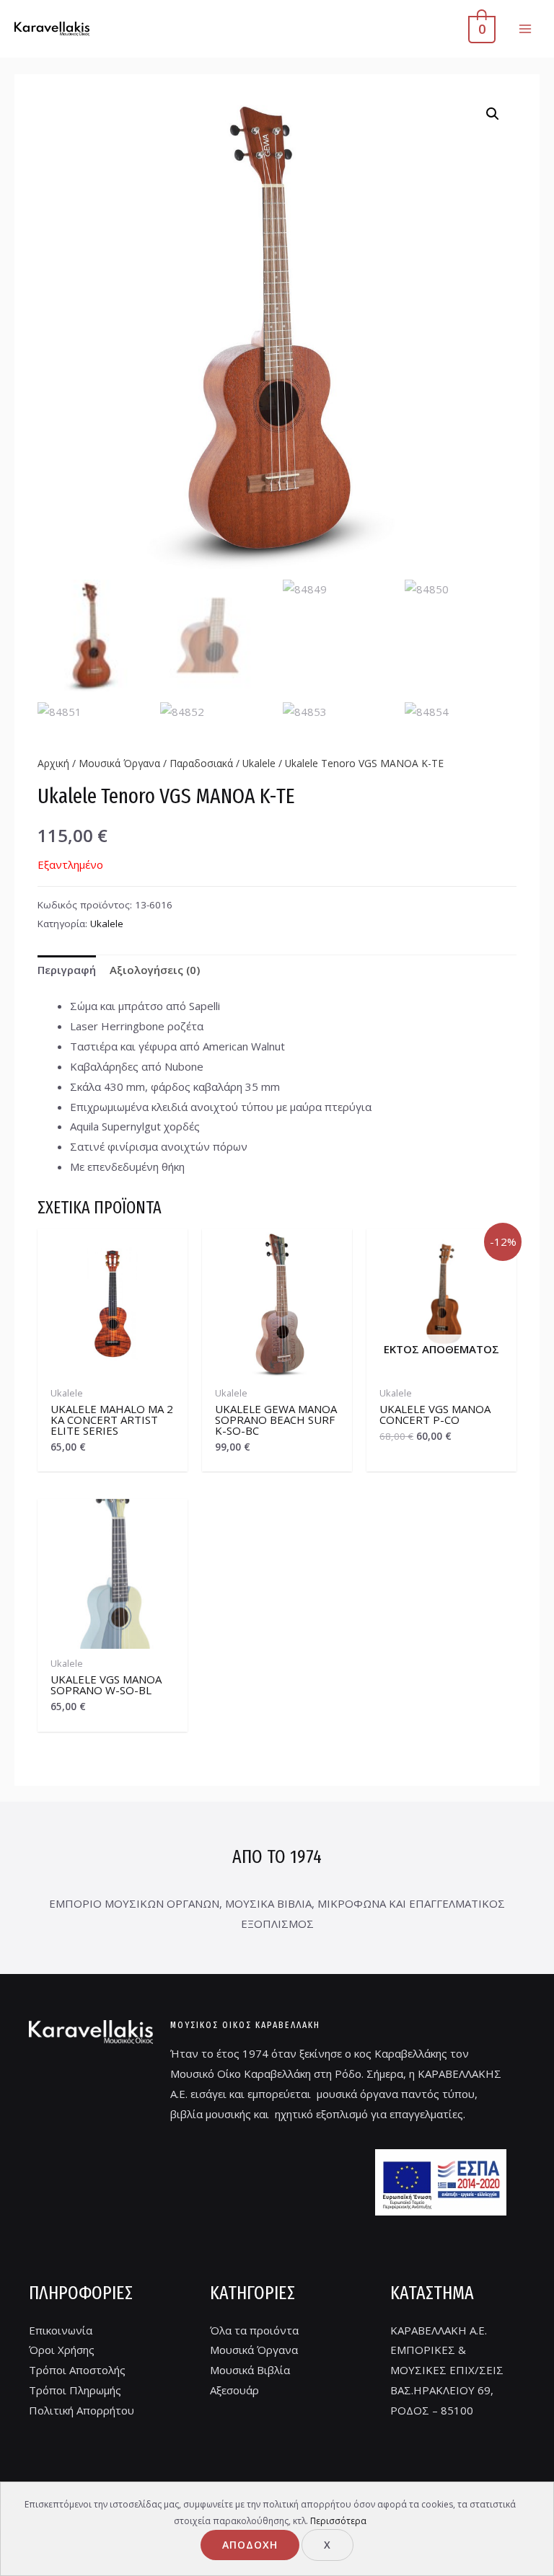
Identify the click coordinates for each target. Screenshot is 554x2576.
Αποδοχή (250, 2545)
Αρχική (53, 763)
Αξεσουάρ (234, 2390)
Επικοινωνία (61, 2330)
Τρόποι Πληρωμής (75, 2390)
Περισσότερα (338, 2521)
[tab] (67, 971)
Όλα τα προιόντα (254, 2330)
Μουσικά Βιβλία (250, 2370)
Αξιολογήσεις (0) (155, 970)
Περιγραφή (67, 970)
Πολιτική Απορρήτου (82, 2410)
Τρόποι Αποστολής (77, 2370)
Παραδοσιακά (201, 763)
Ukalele (259, 763)
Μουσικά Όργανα (119, 763)
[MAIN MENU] (525, 29)
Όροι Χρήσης (62, 2350)
